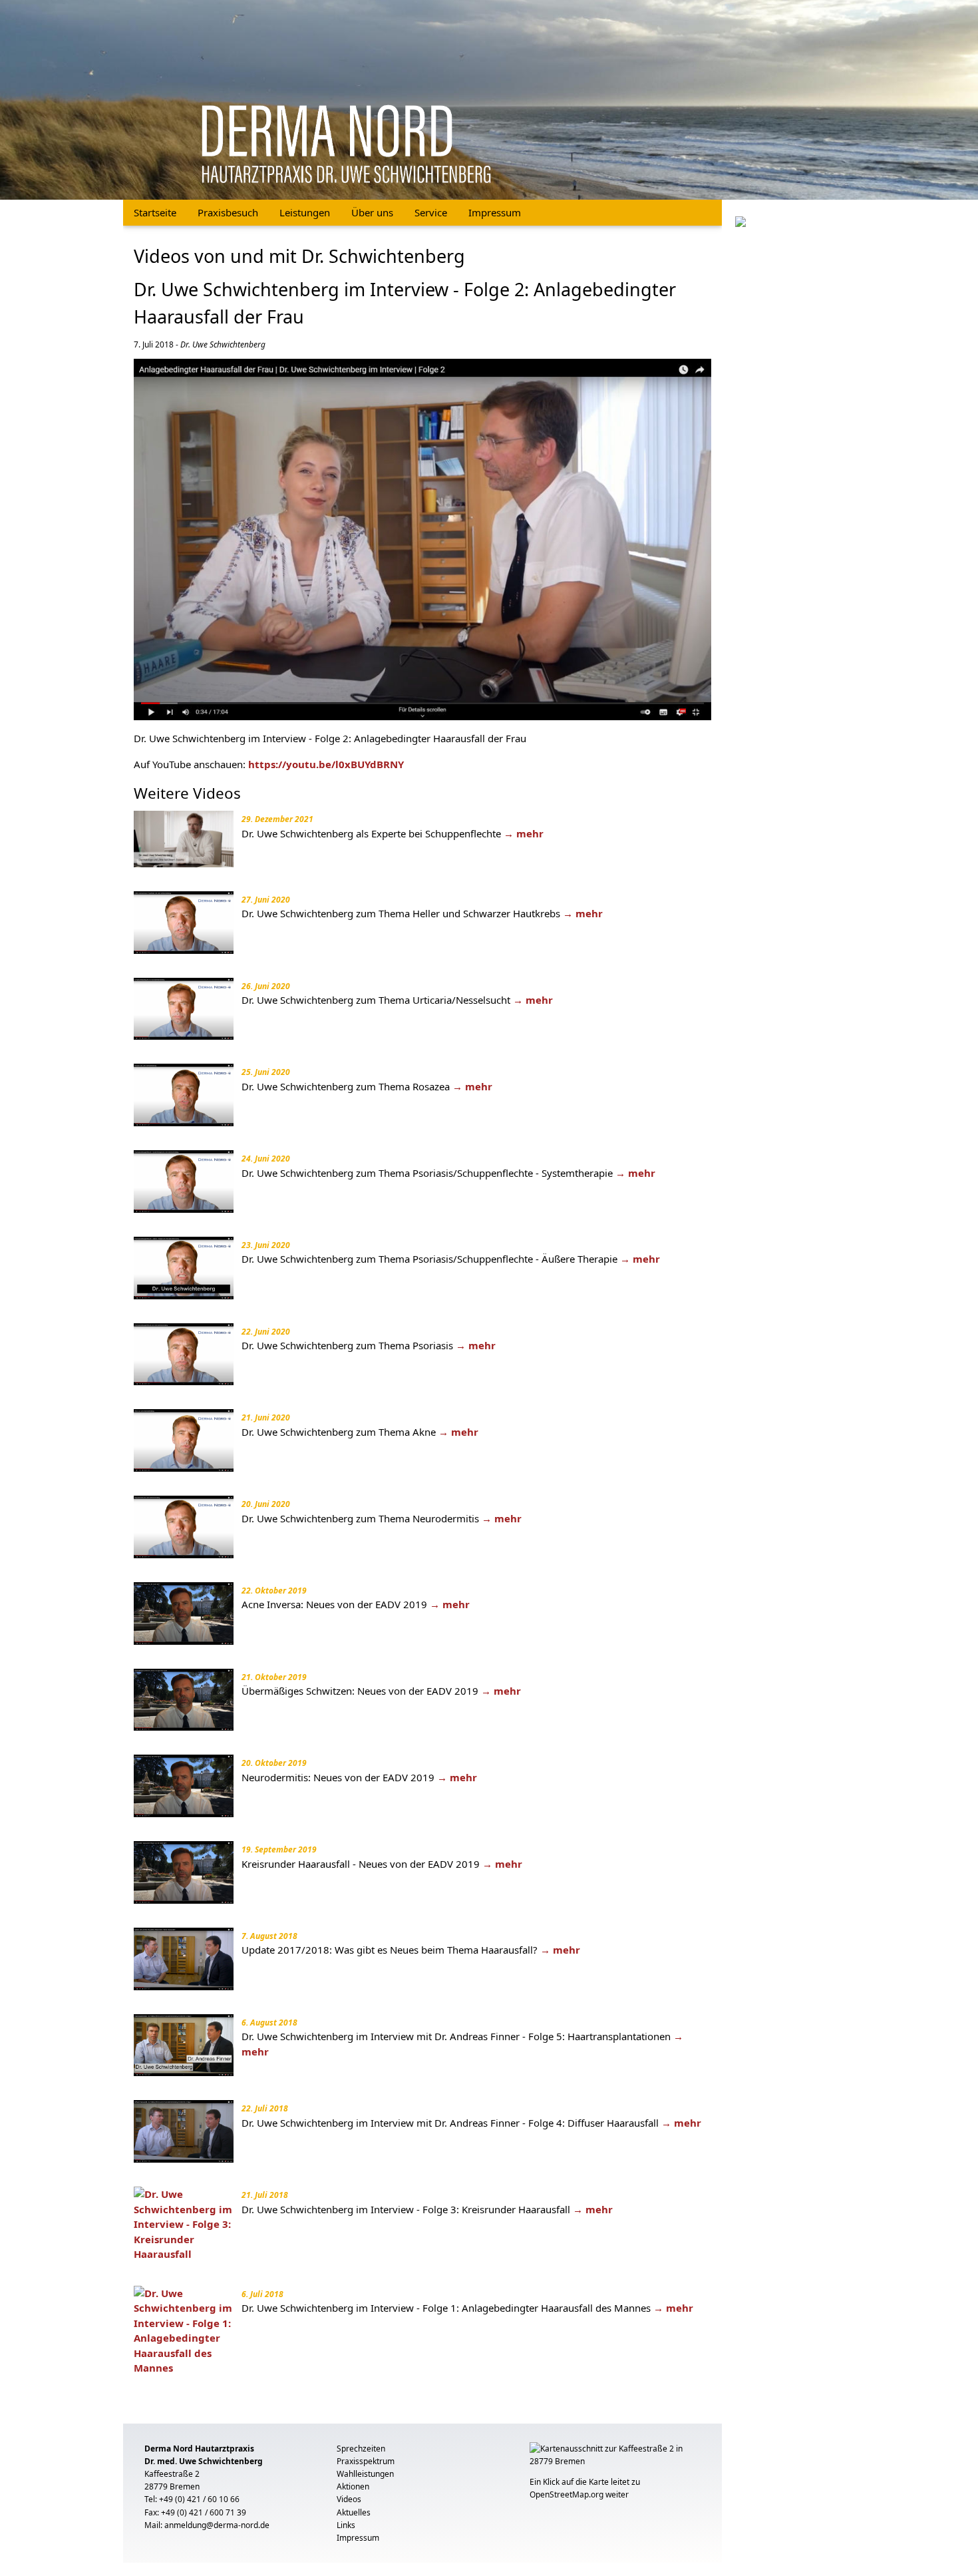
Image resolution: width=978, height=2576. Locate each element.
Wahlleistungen (365, 2474)
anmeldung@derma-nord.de (217, 2525)
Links (346, 2525)
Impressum (495, 212)
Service (431, 212)
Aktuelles (354, 2512)
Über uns (372, 212)
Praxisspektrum (366, 2461)
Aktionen (353, 2486)
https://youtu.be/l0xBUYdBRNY (326, 764)
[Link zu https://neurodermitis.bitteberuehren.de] (740, 220)
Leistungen (305, 212)
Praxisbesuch (228, 212)
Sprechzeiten (361, 2449)
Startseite (155, 212)
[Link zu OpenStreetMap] (615, 2458)
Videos (349, 2499)
